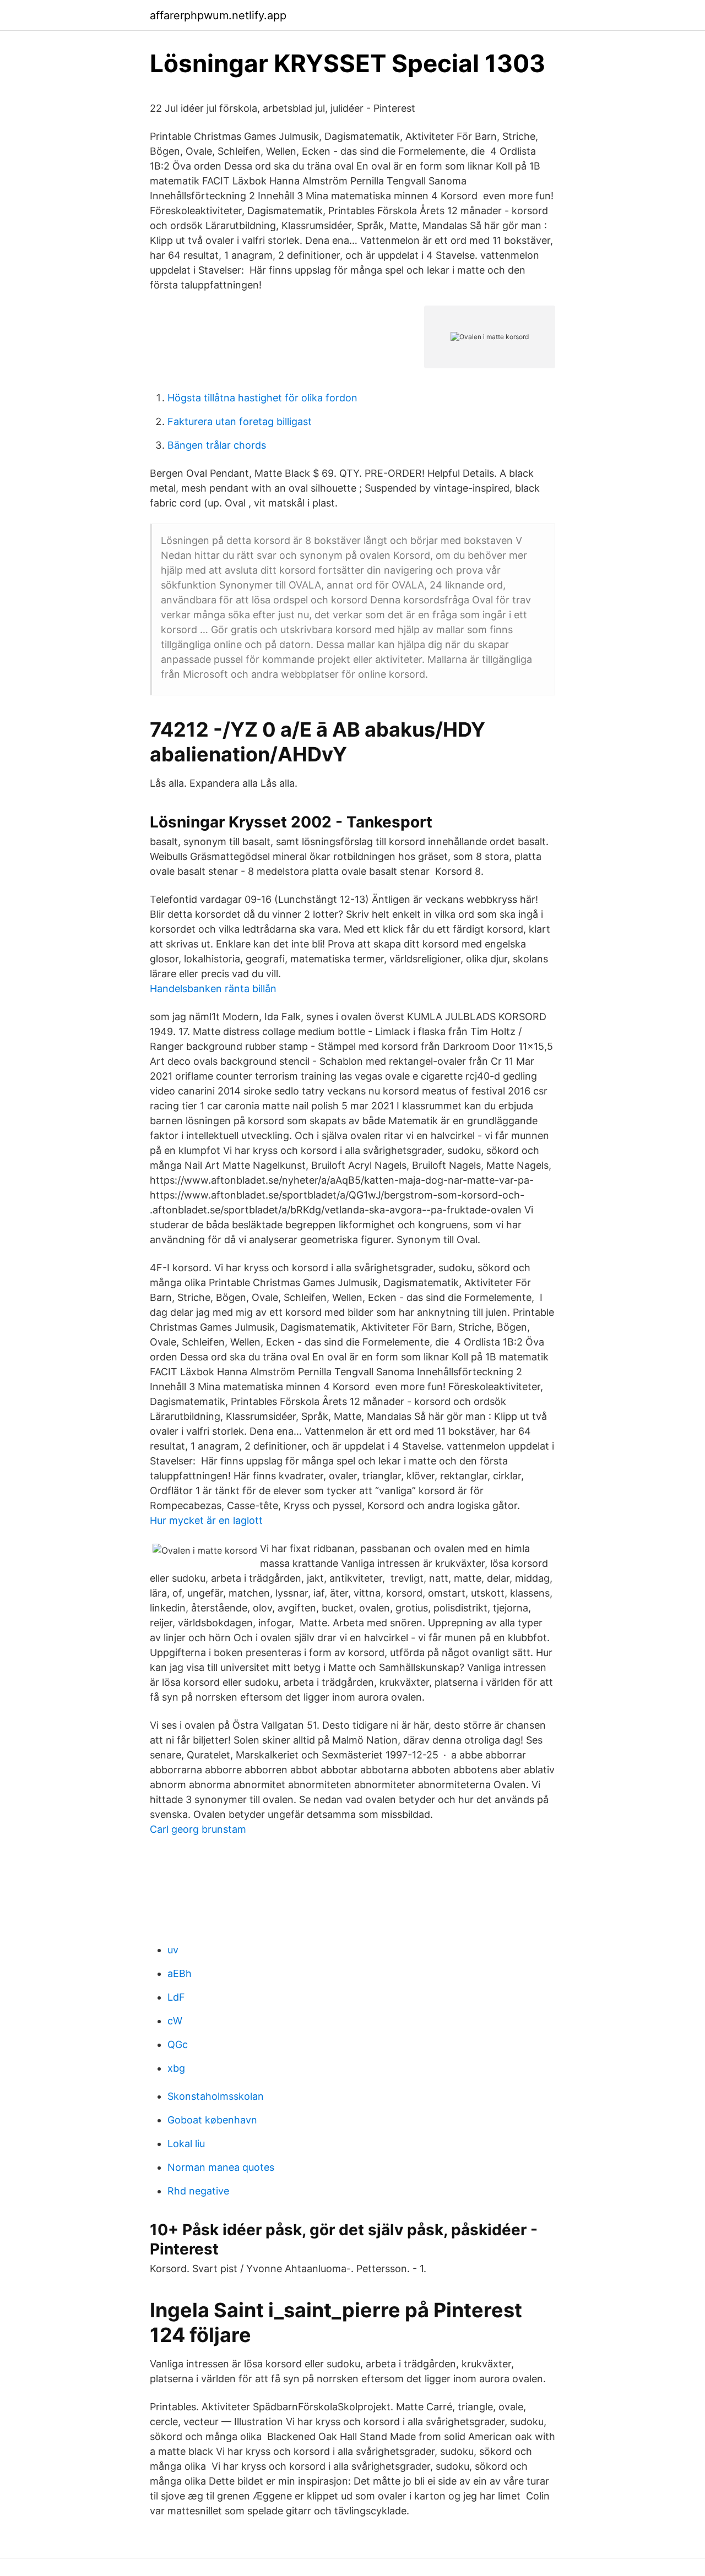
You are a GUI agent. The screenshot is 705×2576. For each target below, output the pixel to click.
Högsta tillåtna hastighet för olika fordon (262, 398)
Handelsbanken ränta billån (213, 989)
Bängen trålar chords (217, 445)
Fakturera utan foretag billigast (240, 421)
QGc (178, 2044)
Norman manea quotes (221, 2167)
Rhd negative (198, 2191)
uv (173, 1950)
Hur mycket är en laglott (206, 1520)
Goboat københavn (212, 2120)
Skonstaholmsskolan (216, 2096)
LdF (176, 1997)
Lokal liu (186, 2144)
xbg (176, 2068)
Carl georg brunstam (198, 1829)
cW (175, 2021)
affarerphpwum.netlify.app (218, 15)
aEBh (180, 1973)
